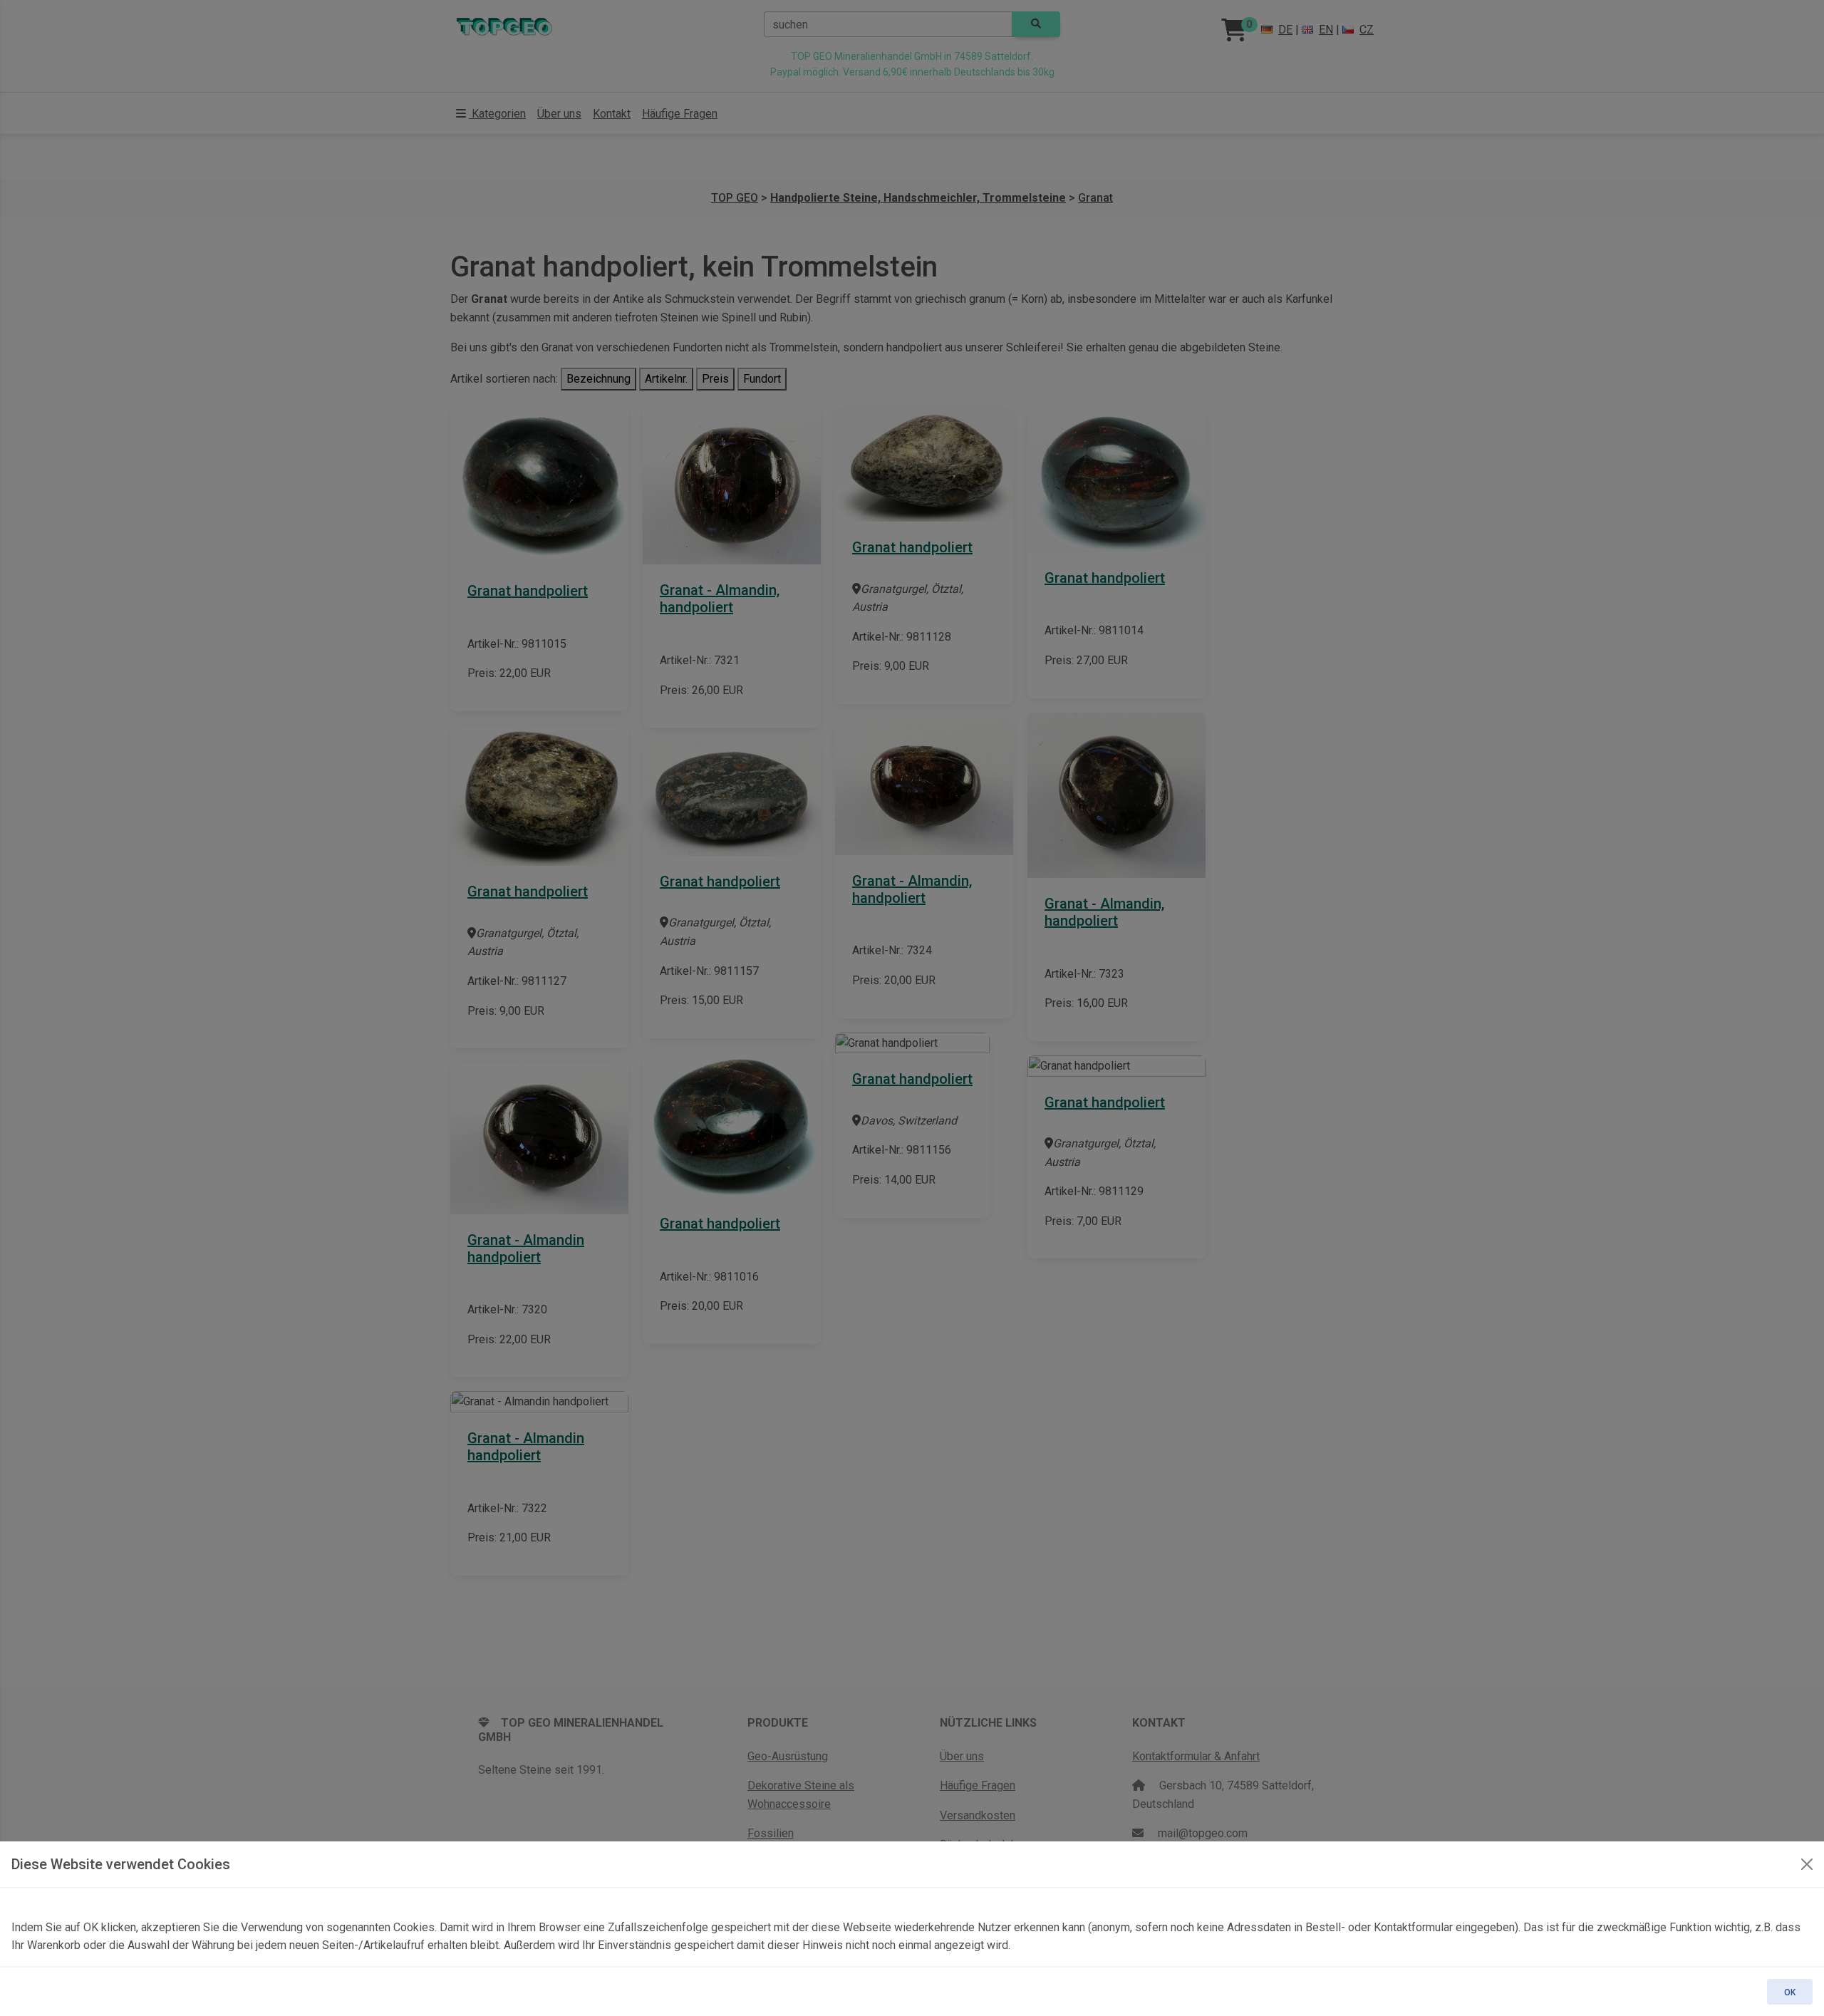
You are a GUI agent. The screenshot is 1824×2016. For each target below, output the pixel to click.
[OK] (1807, 1864)
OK (1790, 1992)
